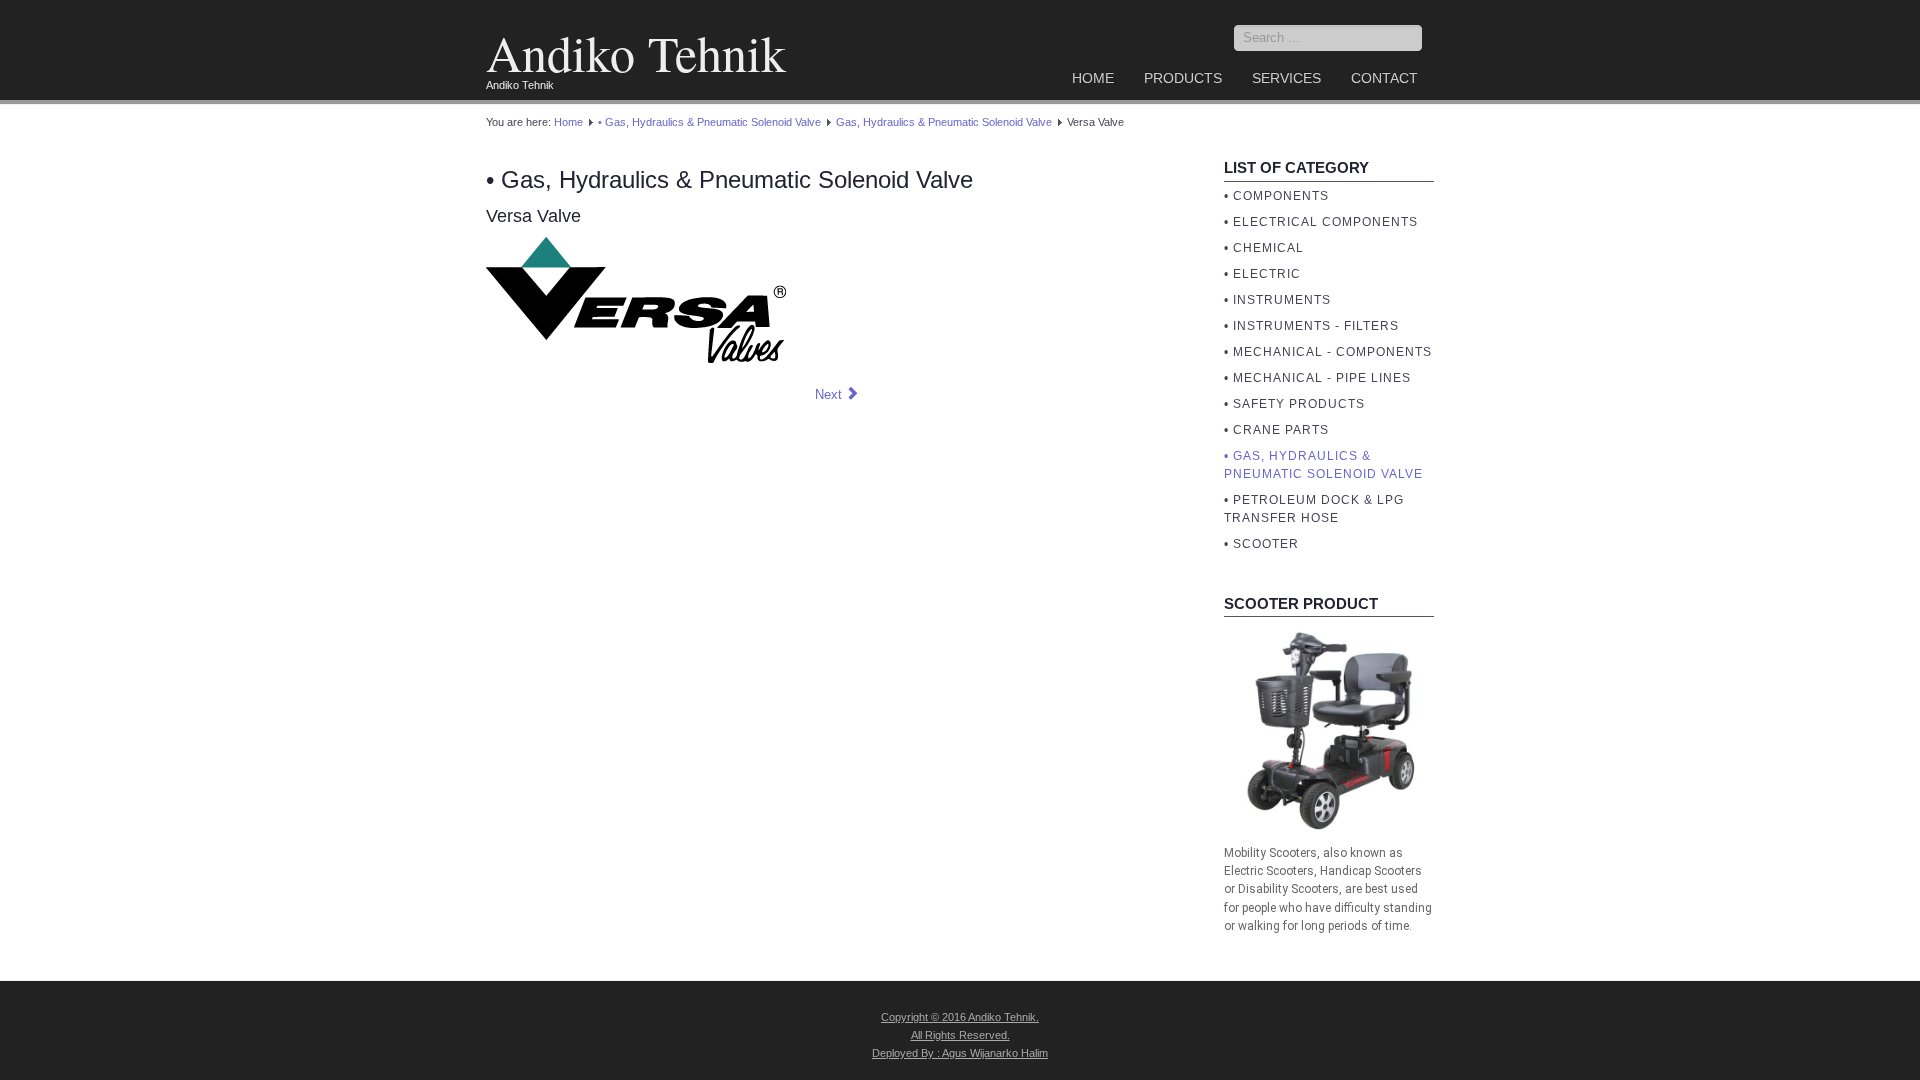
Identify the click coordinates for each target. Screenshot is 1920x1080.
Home (1093, 78)
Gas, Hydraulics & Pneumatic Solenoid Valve (944, 122)
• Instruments (1277, 300)
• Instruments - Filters (1311, 326)
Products (1183, 78)
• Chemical (1264, 248)
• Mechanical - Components (1328, 352)
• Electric (1262, 274)
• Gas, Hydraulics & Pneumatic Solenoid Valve (709, 122)
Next (830, 394)
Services (1286, 78)
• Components (1276, 196)
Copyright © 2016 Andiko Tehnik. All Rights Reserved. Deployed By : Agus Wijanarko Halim (960, 1035)
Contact (1384, 78)
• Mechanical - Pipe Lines (1317, 378)
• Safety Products (1294, 404)
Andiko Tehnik (636, 52)
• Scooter (1261, 544)
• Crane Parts (1276, 430)
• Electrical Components (1321, 222)
